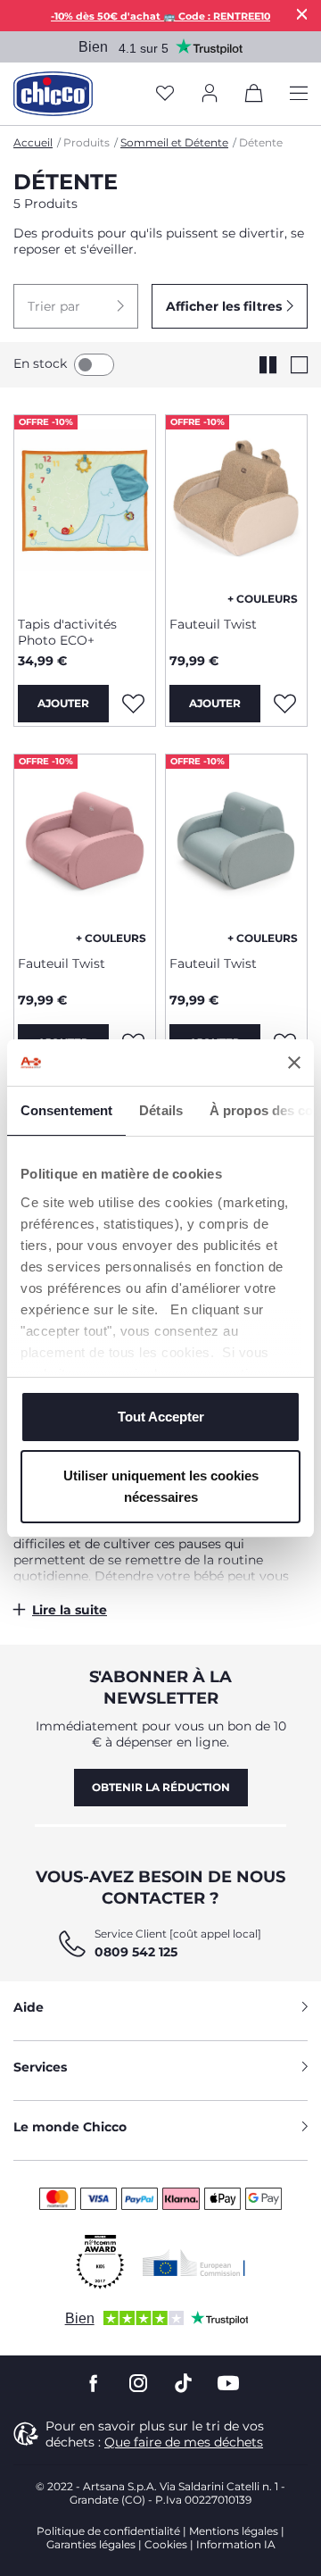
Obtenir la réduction (161, 1787)
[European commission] (194, 2263)
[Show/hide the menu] (299, 94)
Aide (29, 2007)
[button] (76, 306)
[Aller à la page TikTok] (183, 2384)
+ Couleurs (263, 599)
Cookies (166, 2544)
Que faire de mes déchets (184, 2442)
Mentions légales (234, 2531)
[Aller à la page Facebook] (94, 2384)
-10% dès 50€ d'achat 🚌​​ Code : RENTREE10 (160, 16)
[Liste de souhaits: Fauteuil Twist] (284, 704)
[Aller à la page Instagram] (138, 2384)
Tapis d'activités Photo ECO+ (67, 632)
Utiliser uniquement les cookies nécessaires (161, 1486)
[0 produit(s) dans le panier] (254, 96)
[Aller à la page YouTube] (228, 2384)
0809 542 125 (136, 1952)
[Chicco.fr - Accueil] (53, 94)
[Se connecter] (210, 94)
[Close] (302, 14)
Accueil (33, 142)
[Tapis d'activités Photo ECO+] (85, 509)
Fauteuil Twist (213, 624)
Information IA (236, 2544)
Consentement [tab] (66, 1110)
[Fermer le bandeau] (294, 1063)
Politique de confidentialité (108, 2531)
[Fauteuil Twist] (236, 509)
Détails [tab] (161, 1110)
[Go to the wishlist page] (165, 94)
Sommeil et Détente (174, 142)
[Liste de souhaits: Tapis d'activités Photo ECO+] (133, 704)
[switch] (94, 365)
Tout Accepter (161, 1417)
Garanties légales (91, 2544)
